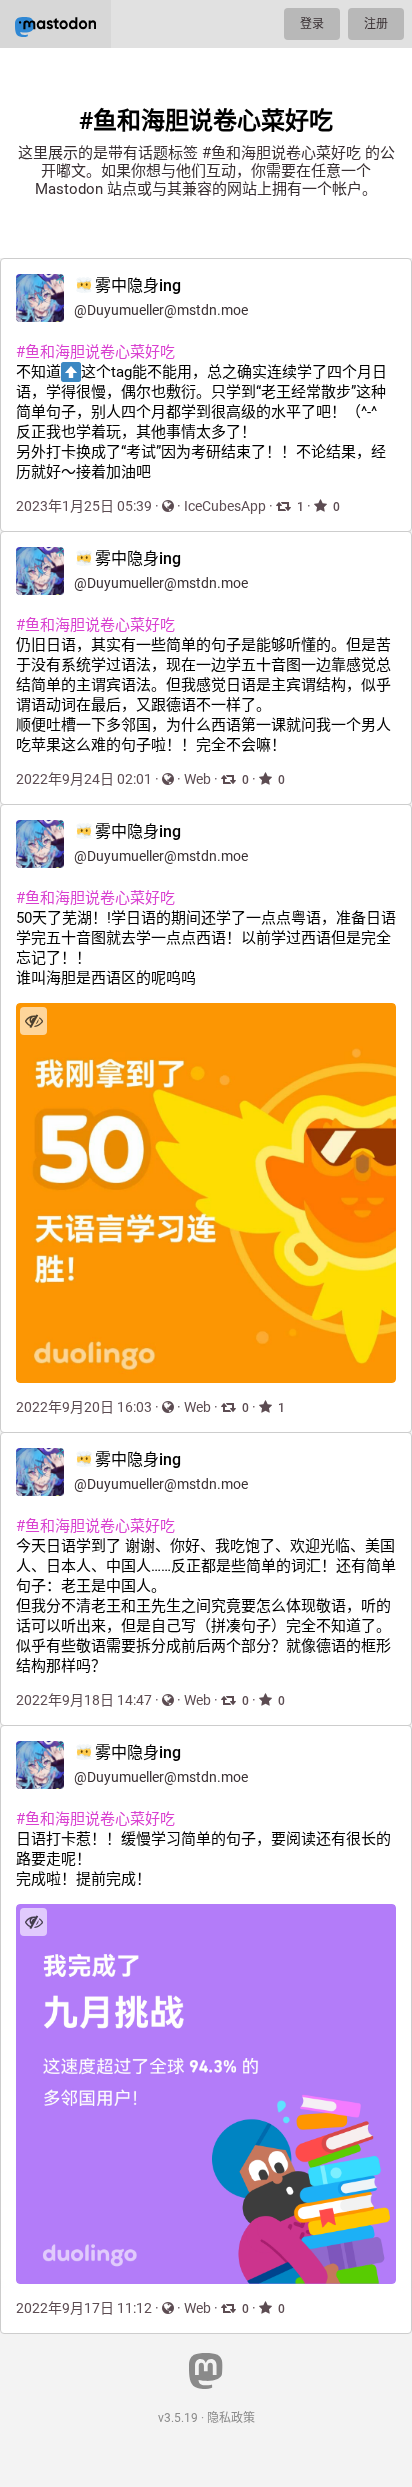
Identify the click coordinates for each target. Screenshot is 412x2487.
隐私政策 (231, 2418)
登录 (312, 24)
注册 (376, 24)
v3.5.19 (178, 2418)
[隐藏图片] (33, 1020)
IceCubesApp (225, 506)
